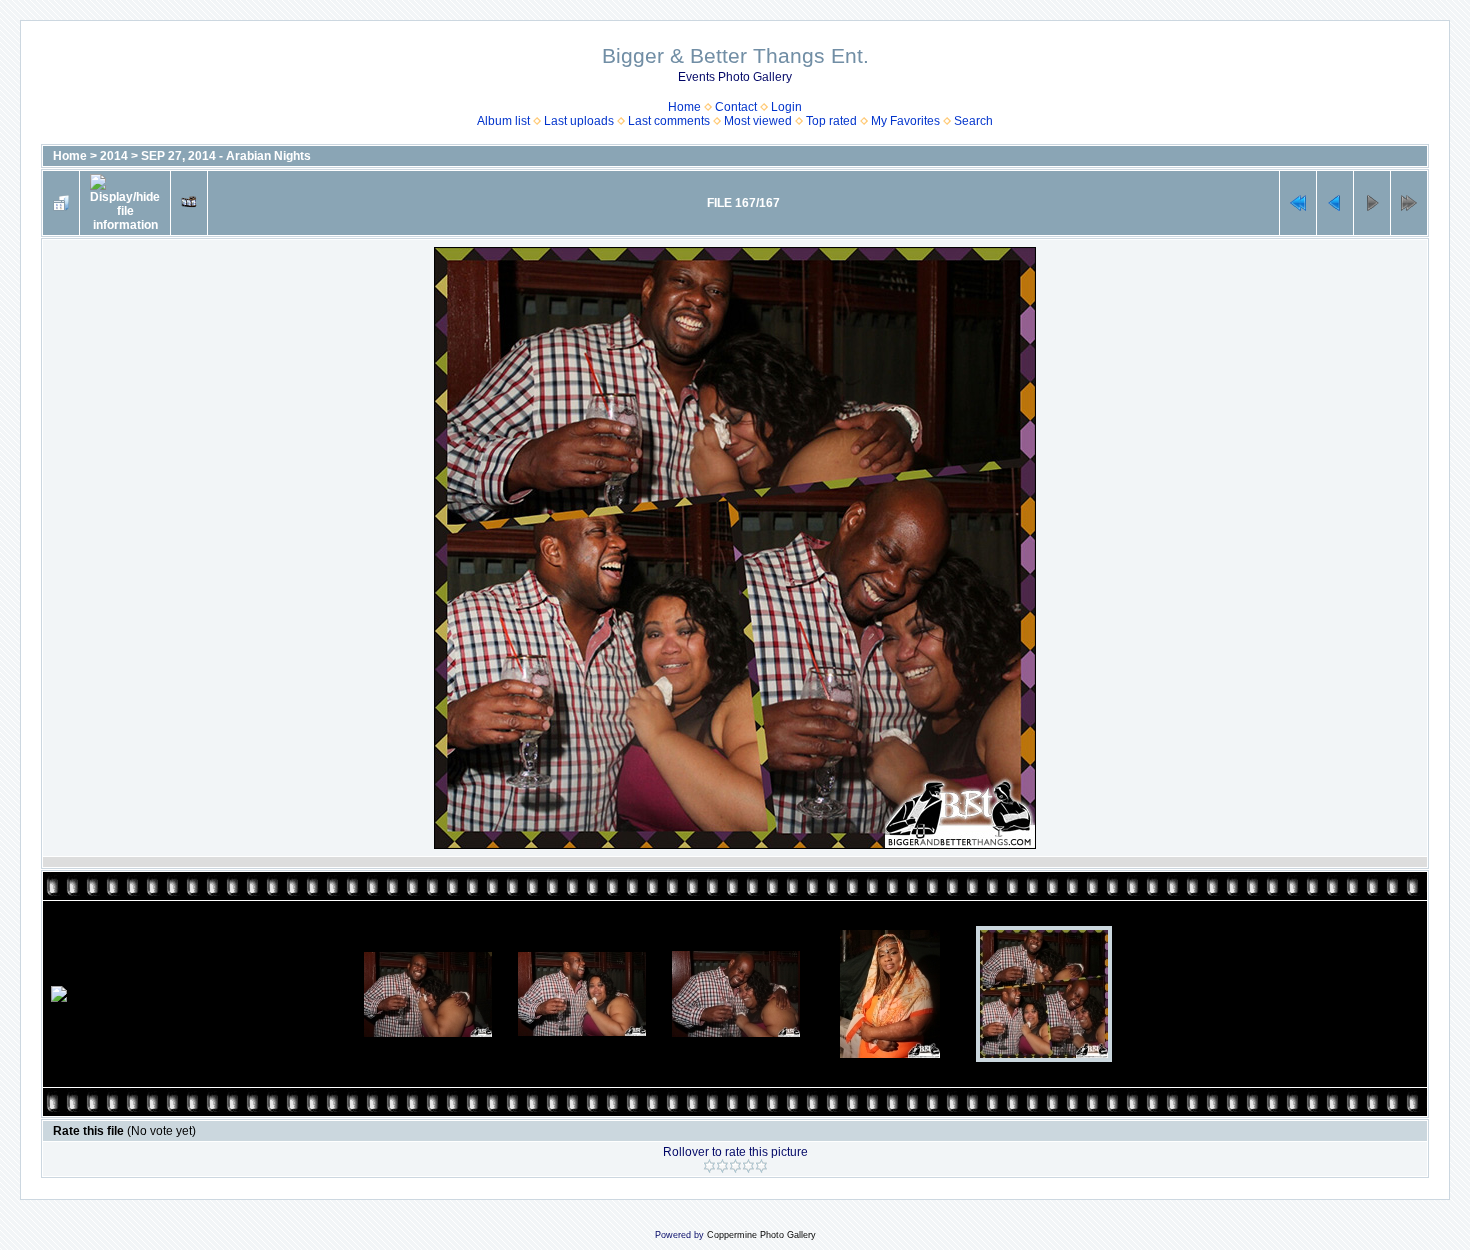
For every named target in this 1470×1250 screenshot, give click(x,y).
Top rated (831, 121)
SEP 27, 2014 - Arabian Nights (226, 156)
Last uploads (579, 121)
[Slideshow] (189, 203)
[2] (722, 1166)
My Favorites (905, 121)
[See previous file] (1335, 203)
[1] (709, 1166)
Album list (503, 121)
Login (786, 107)
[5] (761, 1166)
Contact (736, 107)
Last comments (669, 121)
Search (973, 121)
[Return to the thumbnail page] (61, 203)
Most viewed (758, 121)
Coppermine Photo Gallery (761, 1235)
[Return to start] (1298, 203)
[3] (735, 1166)
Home (684, 107)
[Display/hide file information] (125, 203)
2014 (114, 156)
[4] (748, 1166)
